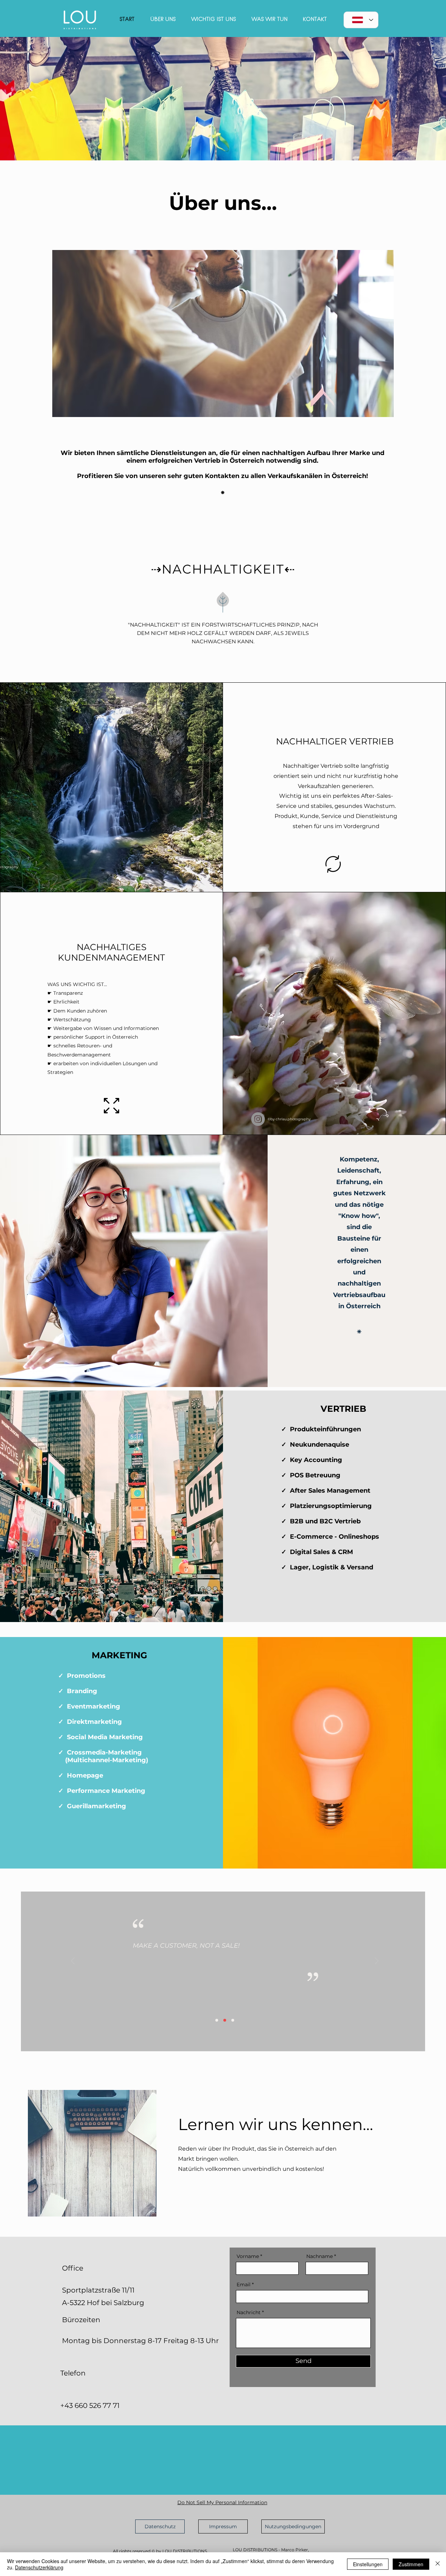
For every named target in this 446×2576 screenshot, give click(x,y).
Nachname (320, 2256)
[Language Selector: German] (361, 20)
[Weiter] (377, 1961)
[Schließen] (438, 2564)
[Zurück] (73, 1961)
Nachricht (249, 2312)
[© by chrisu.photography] (258, 1119)
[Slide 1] (217, 2020)
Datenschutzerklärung (39, 2567)
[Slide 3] (233, 2020)
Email (244, 2285)
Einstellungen (368, 2564)
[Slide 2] (225, 2020)
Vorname (248, 2256)
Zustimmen (411, 2564)
